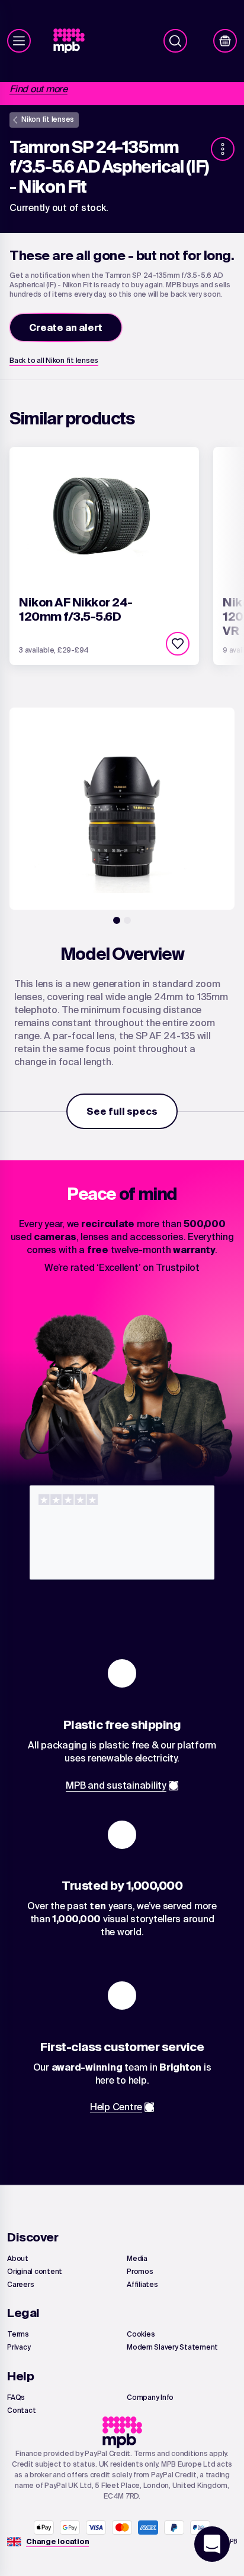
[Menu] (19, 41)
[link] (74, 41)
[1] (117, 920)
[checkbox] (178, 644)
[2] (127, 920)
